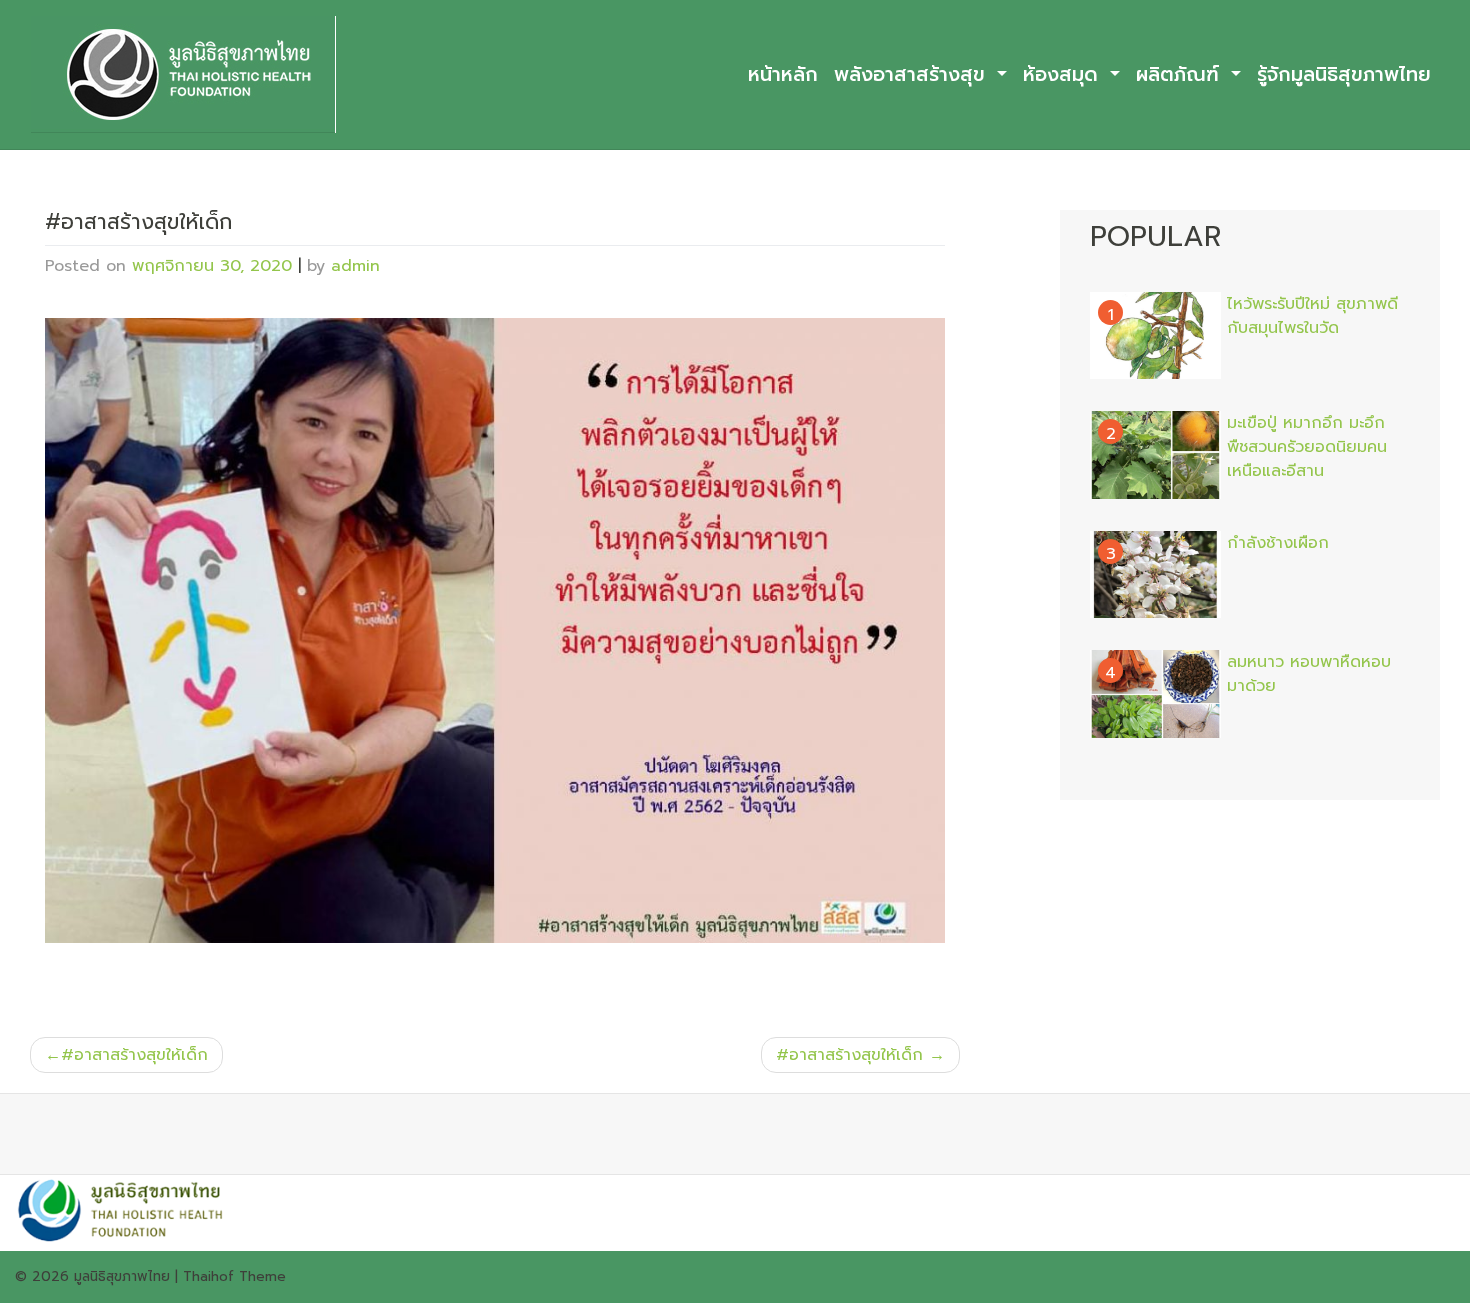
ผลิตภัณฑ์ (1181, 74)
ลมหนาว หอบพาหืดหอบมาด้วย (1309, 674)
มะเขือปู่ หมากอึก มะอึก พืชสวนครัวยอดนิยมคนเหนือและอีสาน (1307, 447)
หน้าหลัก (783, 74)
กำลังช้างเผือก (1278, 543)
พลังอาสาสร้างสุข (913, 74)
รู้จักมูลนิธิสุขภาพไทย (1344, 74)
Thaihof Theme (234, 1276)
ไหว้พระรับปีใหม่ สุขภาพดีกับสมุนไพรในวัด (1312, 316)
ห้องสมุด (1064, 74)
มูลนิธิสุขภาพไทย (122, 1276)
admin (355, 266)
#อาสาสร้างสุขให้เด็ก (134, 1055)
